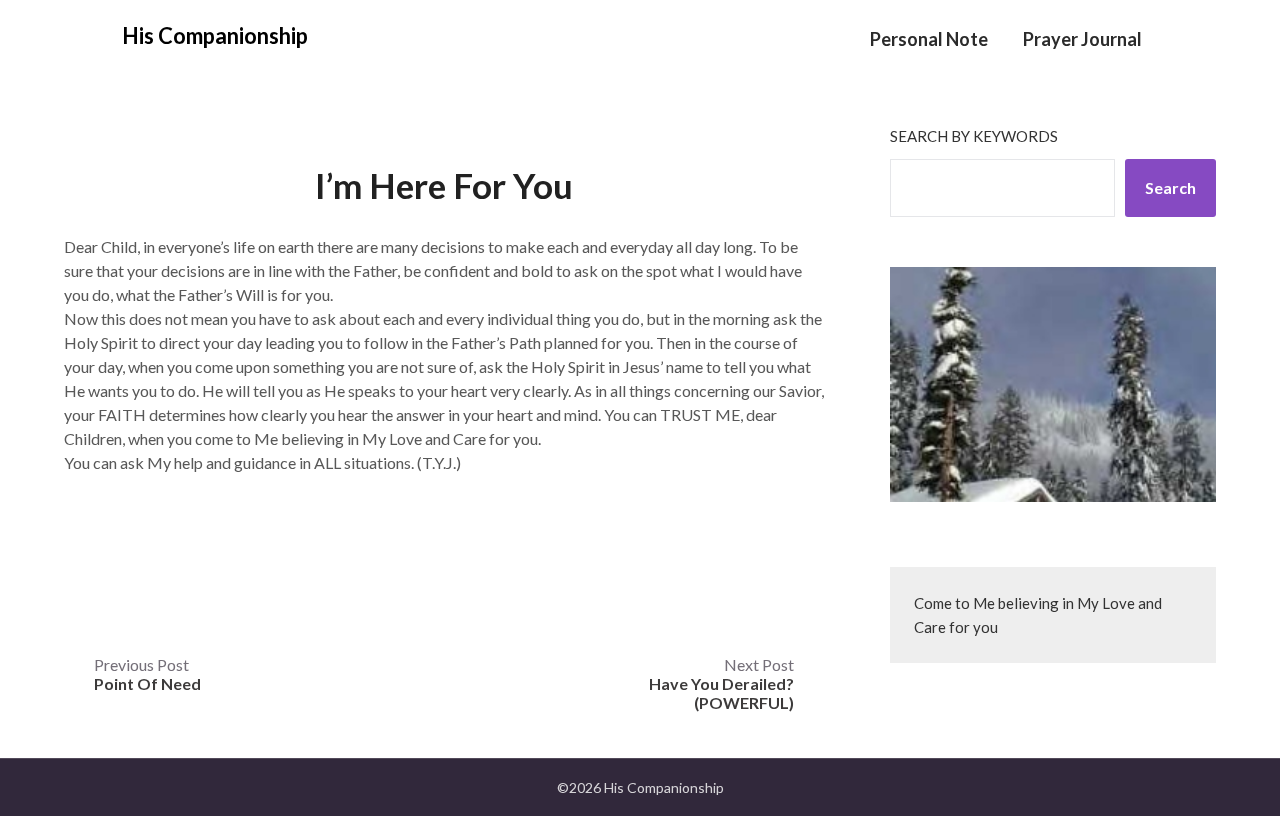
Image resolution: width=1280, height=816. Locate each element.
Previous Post (147, 674)
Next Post (721, 683)
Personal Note (929, 39)
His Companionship (215, 35)
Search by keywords (974, 136)
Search (1170, 187)
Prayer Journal (1082, 39)
